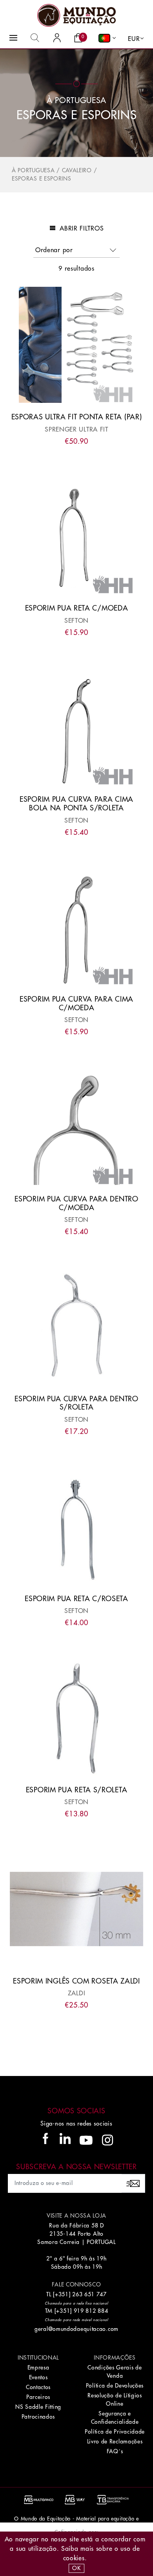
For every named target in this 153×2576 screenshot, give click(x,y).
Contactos (38, 2387)
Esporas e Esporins (42, 179)
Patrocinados (38, 2417)
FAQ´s (115, 2451)
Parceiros (38, 2397)
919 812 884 (91, 2311)
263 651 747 (89, 2294)
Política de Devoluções (115, 2386)
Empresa (38, 2367)
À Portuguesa (33, 170)
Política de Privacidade (115, 2432)
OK (76, 2568)
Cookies (74, 2558)
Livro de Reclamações (115, 2441)
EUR (134, 39)
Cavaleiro (77, 170)
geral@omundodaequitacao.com (76, 2329)
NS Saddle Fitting (38, 2407)
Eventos (38, 2377)
